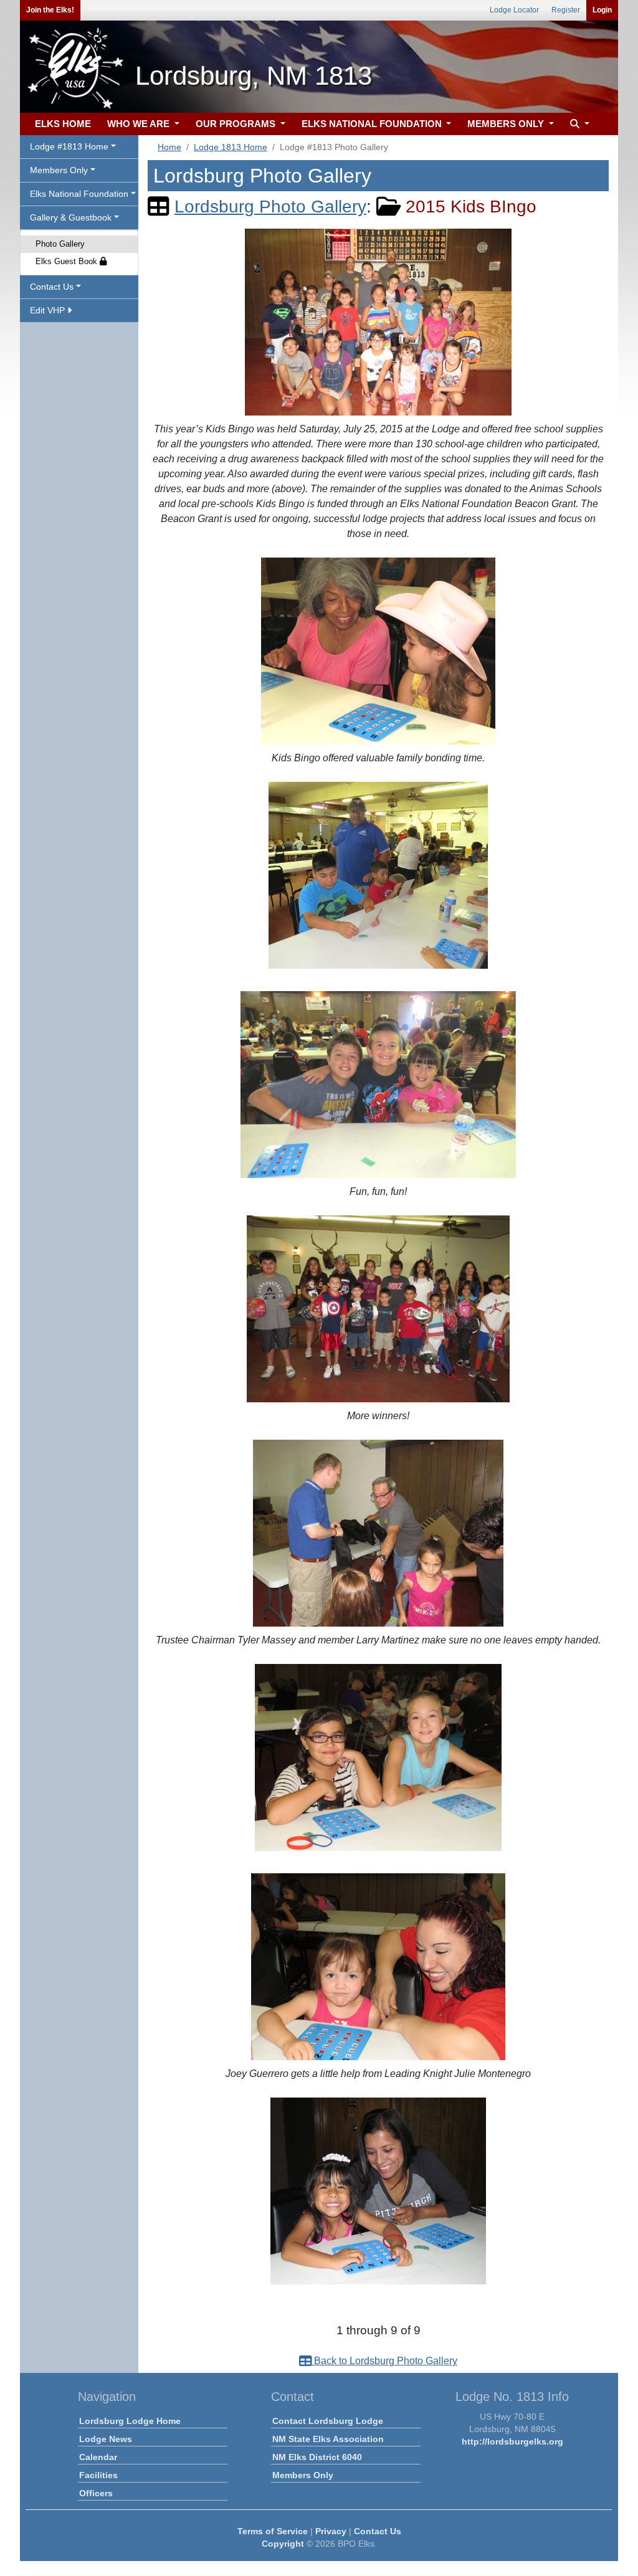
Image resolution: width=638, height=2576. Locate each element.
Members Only (303, 2475)
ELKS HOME (63, 124)
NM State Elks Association (328, 2439)
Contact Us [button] (52, 287)
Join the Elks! (50, 10)
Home (169, 147)
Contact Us (378, 2531)
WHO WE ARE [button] (140, 124)
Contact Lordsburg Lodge (328, 2421)
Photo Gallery (60, 244)
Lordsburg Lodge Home (130, 2421)
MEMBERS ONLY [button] (507, 124)
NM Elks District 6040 (317, 2457)
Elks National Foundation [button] (79, 194)
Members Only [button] (59, 170)
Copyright (283, 2544)
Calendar (98, 2457)
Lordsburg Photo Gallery (270, 207)
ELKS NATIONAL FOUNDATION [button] (373, 124)
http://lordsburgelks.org (512, 2441)
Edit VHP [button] (49, 310)
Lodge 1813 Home (231, 147)
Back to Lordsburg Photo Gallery (384, 2361)
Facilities (98, 2475)
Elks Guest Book (68, 261)
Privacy (331, 2531)
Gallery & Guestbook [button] (71, 217)
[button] (578, 124)
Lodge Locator (514, 10)
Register (566, 10)
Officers (96, 2493)
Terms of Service (273, 2531)
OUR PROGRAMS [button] (237, 124)
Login (602, 10)
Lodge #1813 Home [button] (69, 146)
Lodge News (106, 2439)
